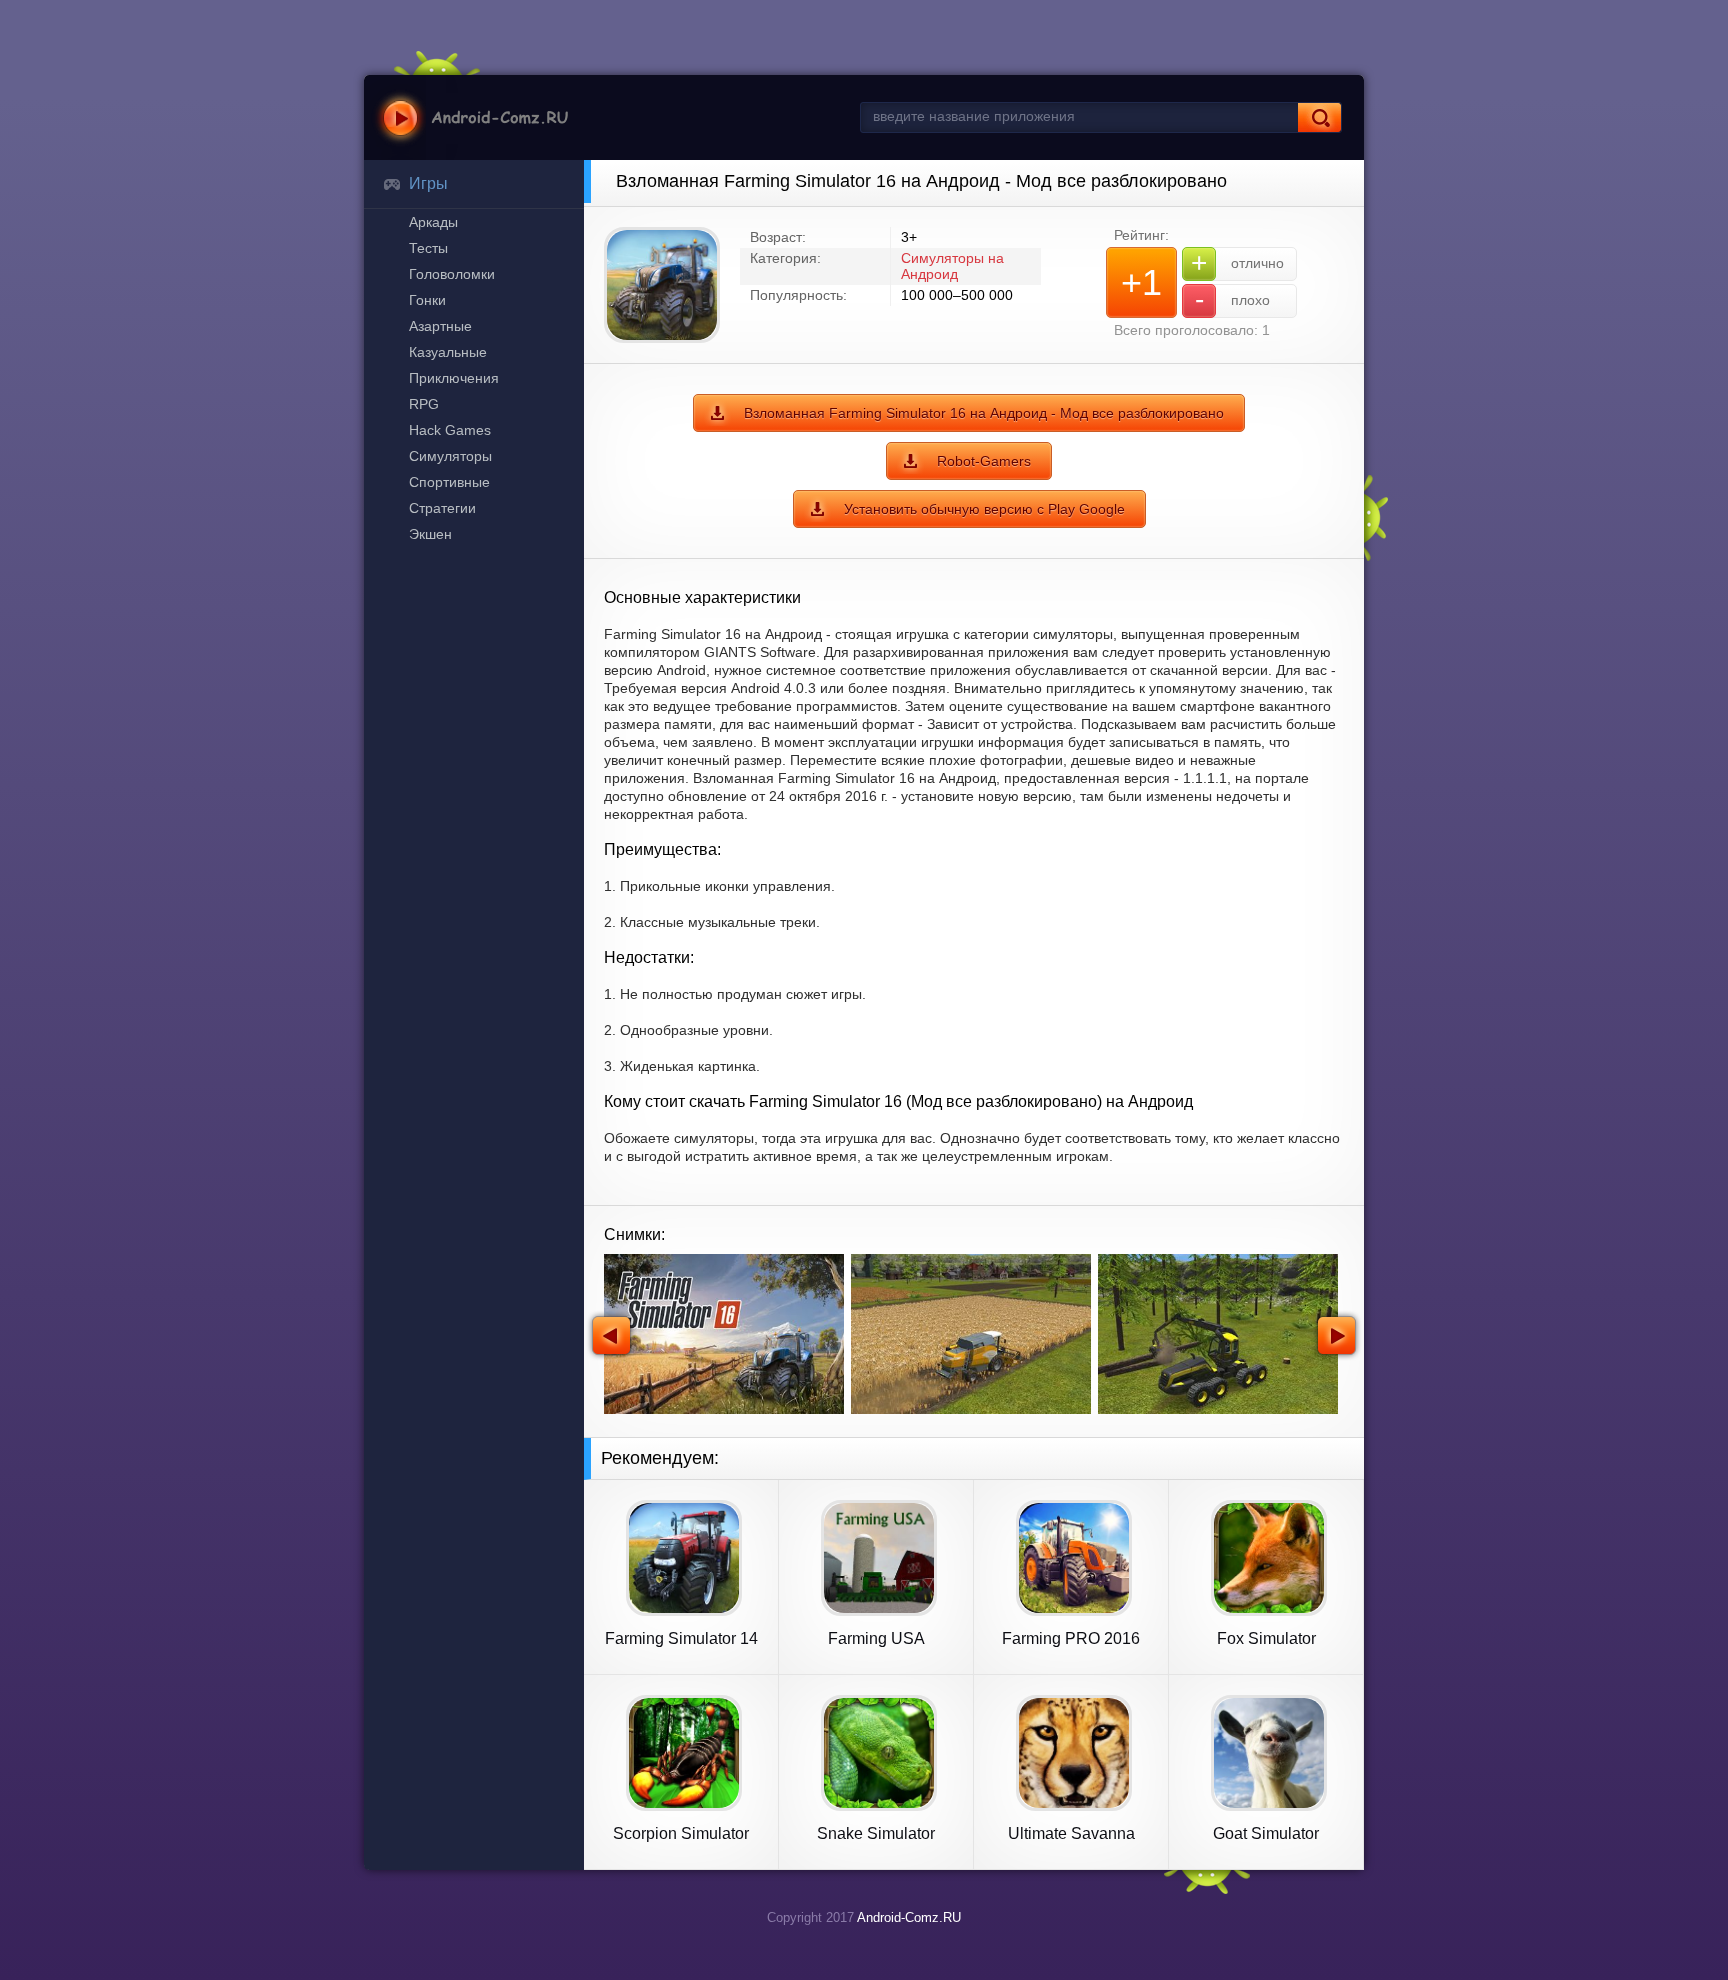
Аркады (433, 222)
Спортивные (449, 482)
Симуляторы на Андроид (952, 266)
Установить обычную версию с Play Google (984, 509)
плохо (1233, 299)
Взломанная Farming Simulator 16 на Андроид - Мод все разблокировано (984, 413)
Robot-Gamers (984, 461)
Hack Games (450, 430)
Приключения (454, 378)
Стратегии (442, 508)
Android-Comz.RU (909, 1917)
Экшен (430, 534)
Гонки (427, 300)
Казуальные (448, 352)
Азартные (440, 326)
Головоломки (452, 274)
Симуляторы (450, 456)
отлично (1237, 262)
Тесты (428, 248)
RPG (424, 404)
